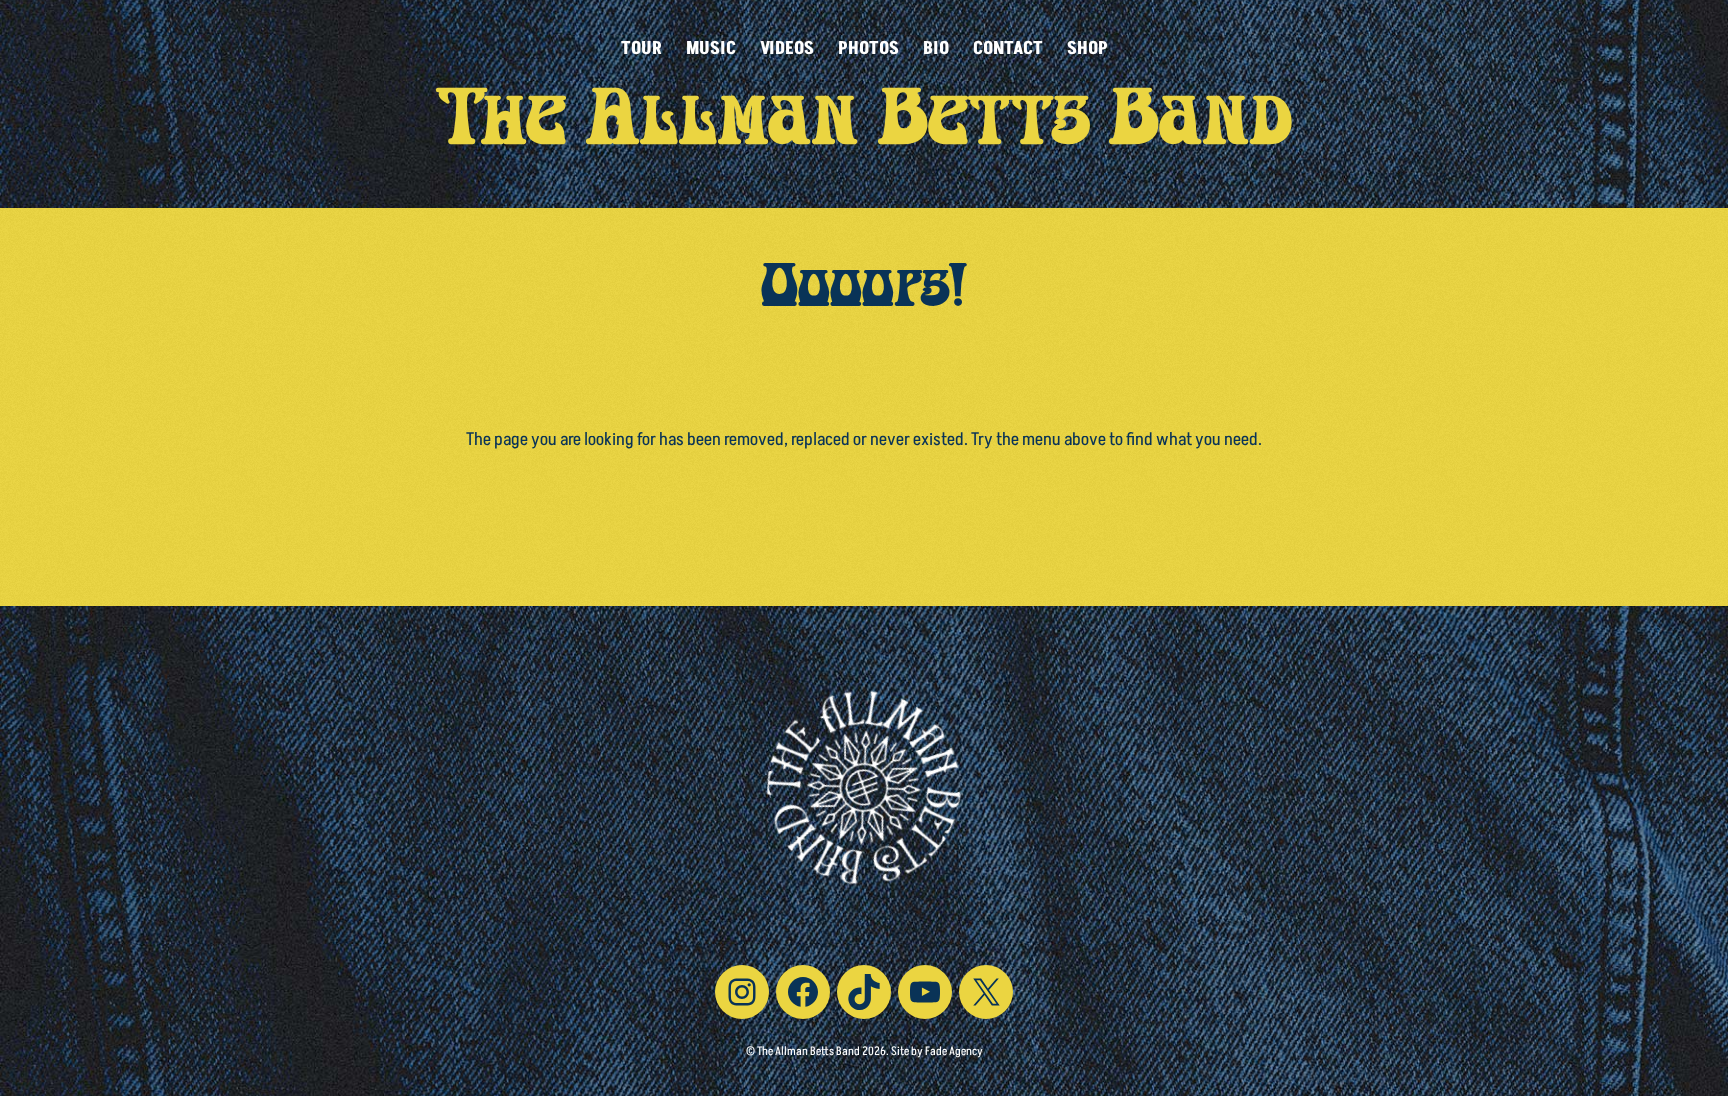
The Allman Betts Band (864, 128)
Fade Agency (954, 1051)
